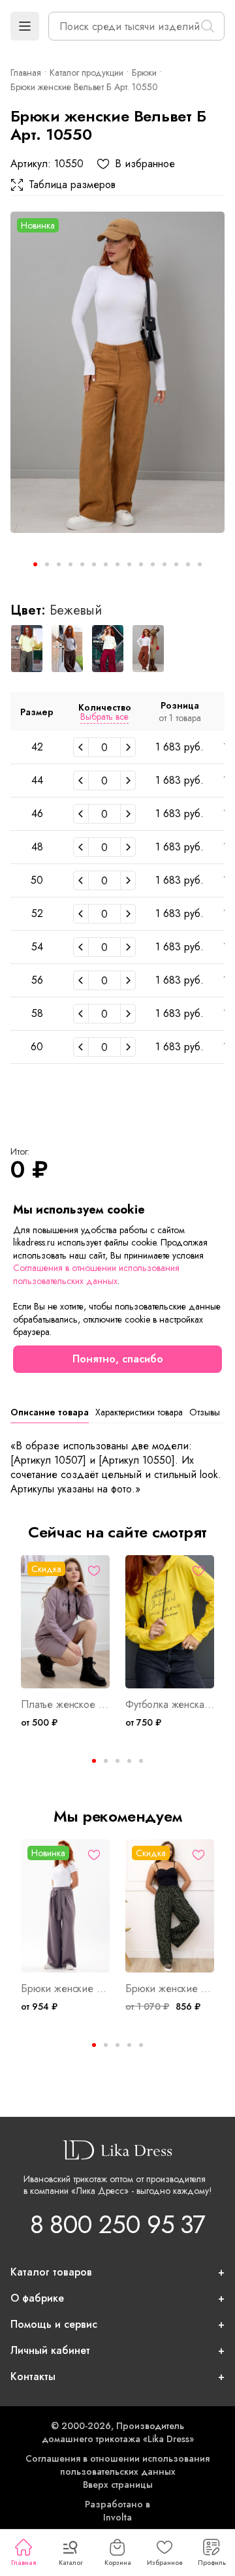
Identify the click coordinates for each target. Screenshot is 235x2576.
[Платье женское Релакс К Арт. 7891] (65, 1622)
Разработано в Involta (117, 2511)
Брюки (144, 72)
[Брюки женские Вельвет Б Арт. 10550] (117, 372)
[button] (25, 26)
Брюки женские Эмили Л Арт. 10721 (65, 1989)
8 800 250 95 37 (117, 2224)
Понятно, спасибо (118, 1359)
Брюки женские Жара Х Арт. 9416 (170, 1989)
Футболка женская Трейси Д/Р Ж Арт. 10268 (170, 1705)
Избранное (165, 2563)
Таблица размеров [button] (72, 185)
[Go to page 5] (141, 1761)
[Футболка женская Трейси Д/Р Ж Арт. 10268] (170, 1622)
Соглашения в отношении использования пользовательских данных (117, 2465)
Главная (23, 2563)
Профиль (212, 2563)
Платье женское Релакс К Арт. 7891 (65, 1705)
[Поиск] (208, 26)
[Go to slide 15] (200, 564)
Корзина (118, 2563)
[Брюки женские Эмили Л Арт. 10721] (65, 1906)
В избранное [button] (145, 164)
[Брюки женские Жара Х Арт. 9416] (170, 1906)
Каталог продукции (86, 72)
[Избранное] (94, 1571)
